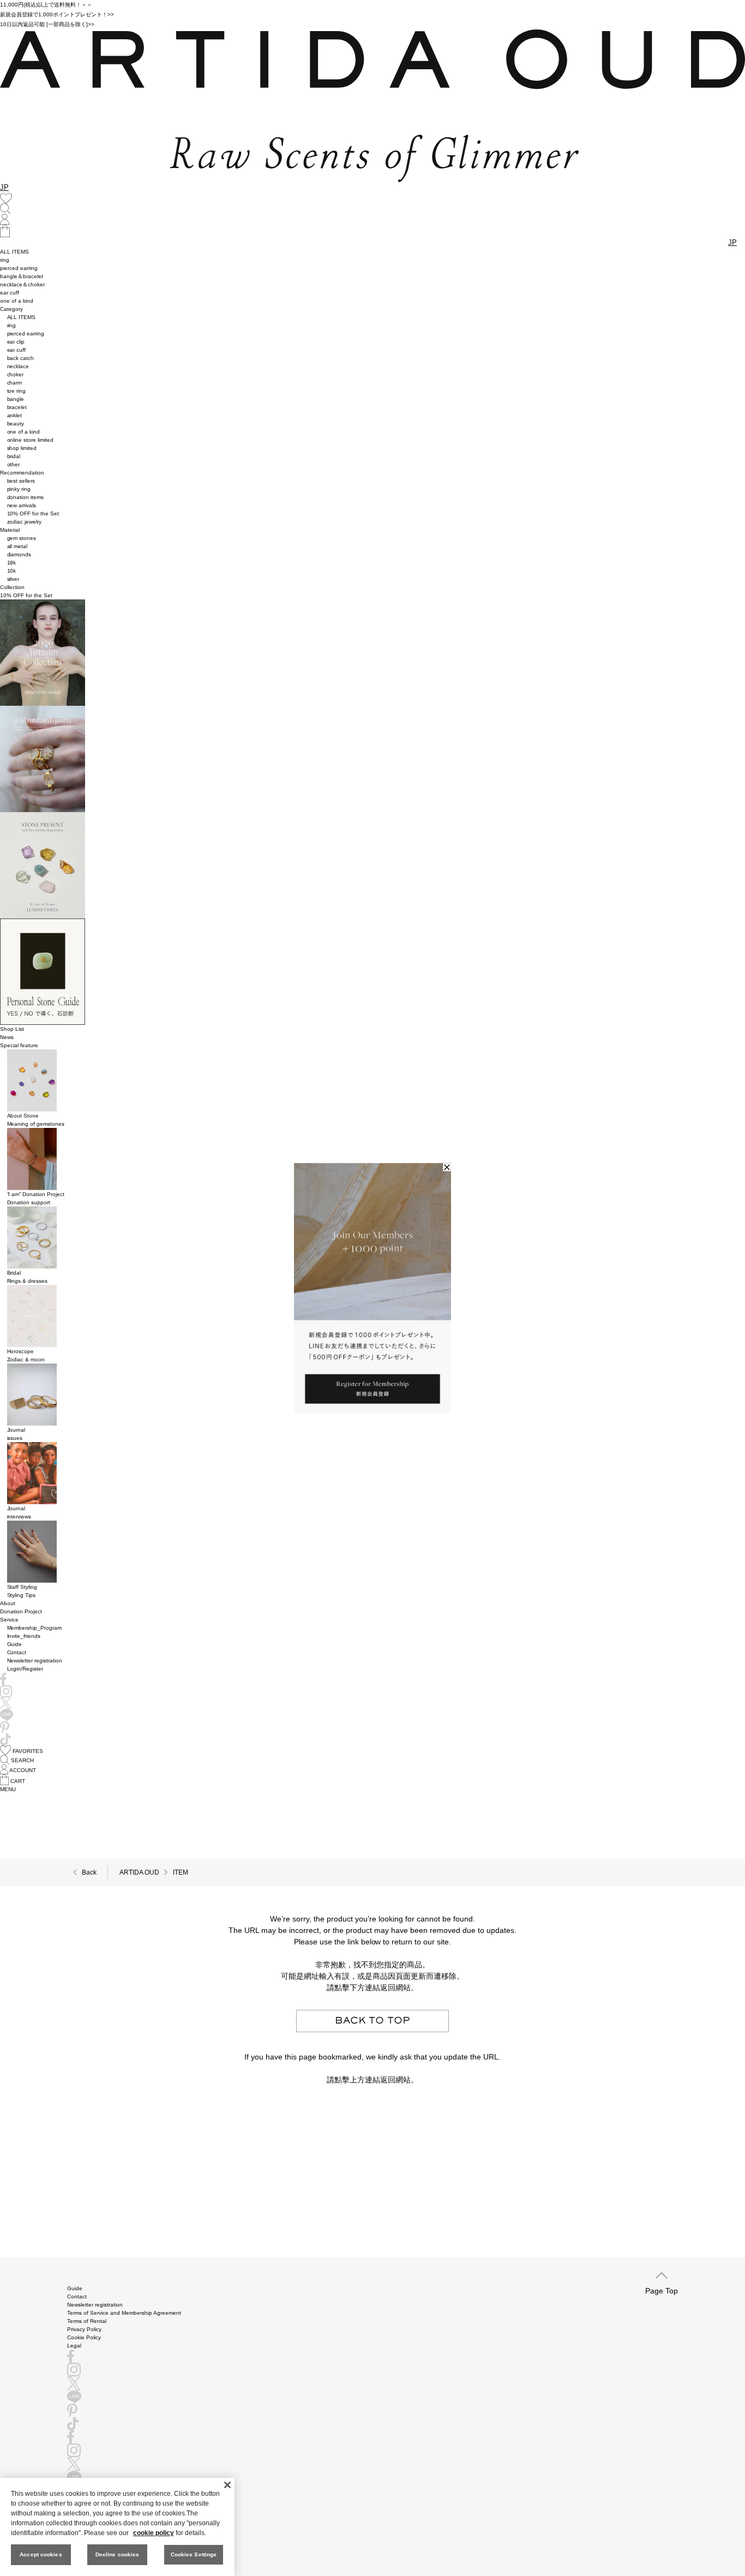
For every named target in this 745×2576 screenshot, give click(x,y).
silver (13, 579)
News (7, 1037)
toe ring (17, 391)
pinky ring (19, 489)
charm (15, 383)
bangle (16, 399)
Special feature (19, 1045)
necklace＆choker (22, 284)
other (14, 464)
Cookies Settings (194, 2554)
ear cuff (10, 293)
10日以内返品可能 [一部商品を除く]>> (47, 24)
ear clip (16, 342)
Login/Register (25, 1669)
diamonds (19, 554)
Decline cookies (118, 2554)
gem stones (22, 538)
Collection (12, 587)
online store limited (31, 440)
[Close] (227, 2485)
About (8, 1603)
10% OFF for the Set (33, 514)
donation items (26, 497)
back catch (21, 358)
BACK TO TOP (372, 2021)
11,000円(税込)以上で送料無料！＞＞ (46, 5)
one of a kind (17, 301)
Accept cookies (41, 2554)
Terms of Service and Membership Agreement (124, 2313)
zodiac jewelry (25, 522)
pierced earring (19, 268)
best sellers (21, 481)
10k (12, 571)
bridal (14, 456)
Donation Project (21, 1611)
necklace (18, 366)
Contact (17, 1652)
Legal (74, 2346)
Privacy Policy (84, 2329)
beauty (16, 424)
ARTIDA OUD (139, 1872)
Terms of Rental (87, 2321)
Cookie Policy (84, 2337)
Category (11, 309)
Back (89, 1872)
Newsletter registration (35, 1661)
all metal (17, 546)
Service (9, 1620)
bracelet (17, 407)
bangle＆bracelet (22, 276)
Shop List (12, 1029)
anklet (15, 415)
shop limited (22, 448)
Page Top (662, 2290)
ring (5, 260)
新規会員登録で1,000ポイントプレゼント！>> (57, 14)
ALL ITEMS (14, 252)
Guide (15, 1644)
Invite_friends (24, 1636)
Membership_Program (35, 1628)
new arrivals (22, 505)
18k (12, 563)
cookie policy (154, 2533)
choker (16, 374)
